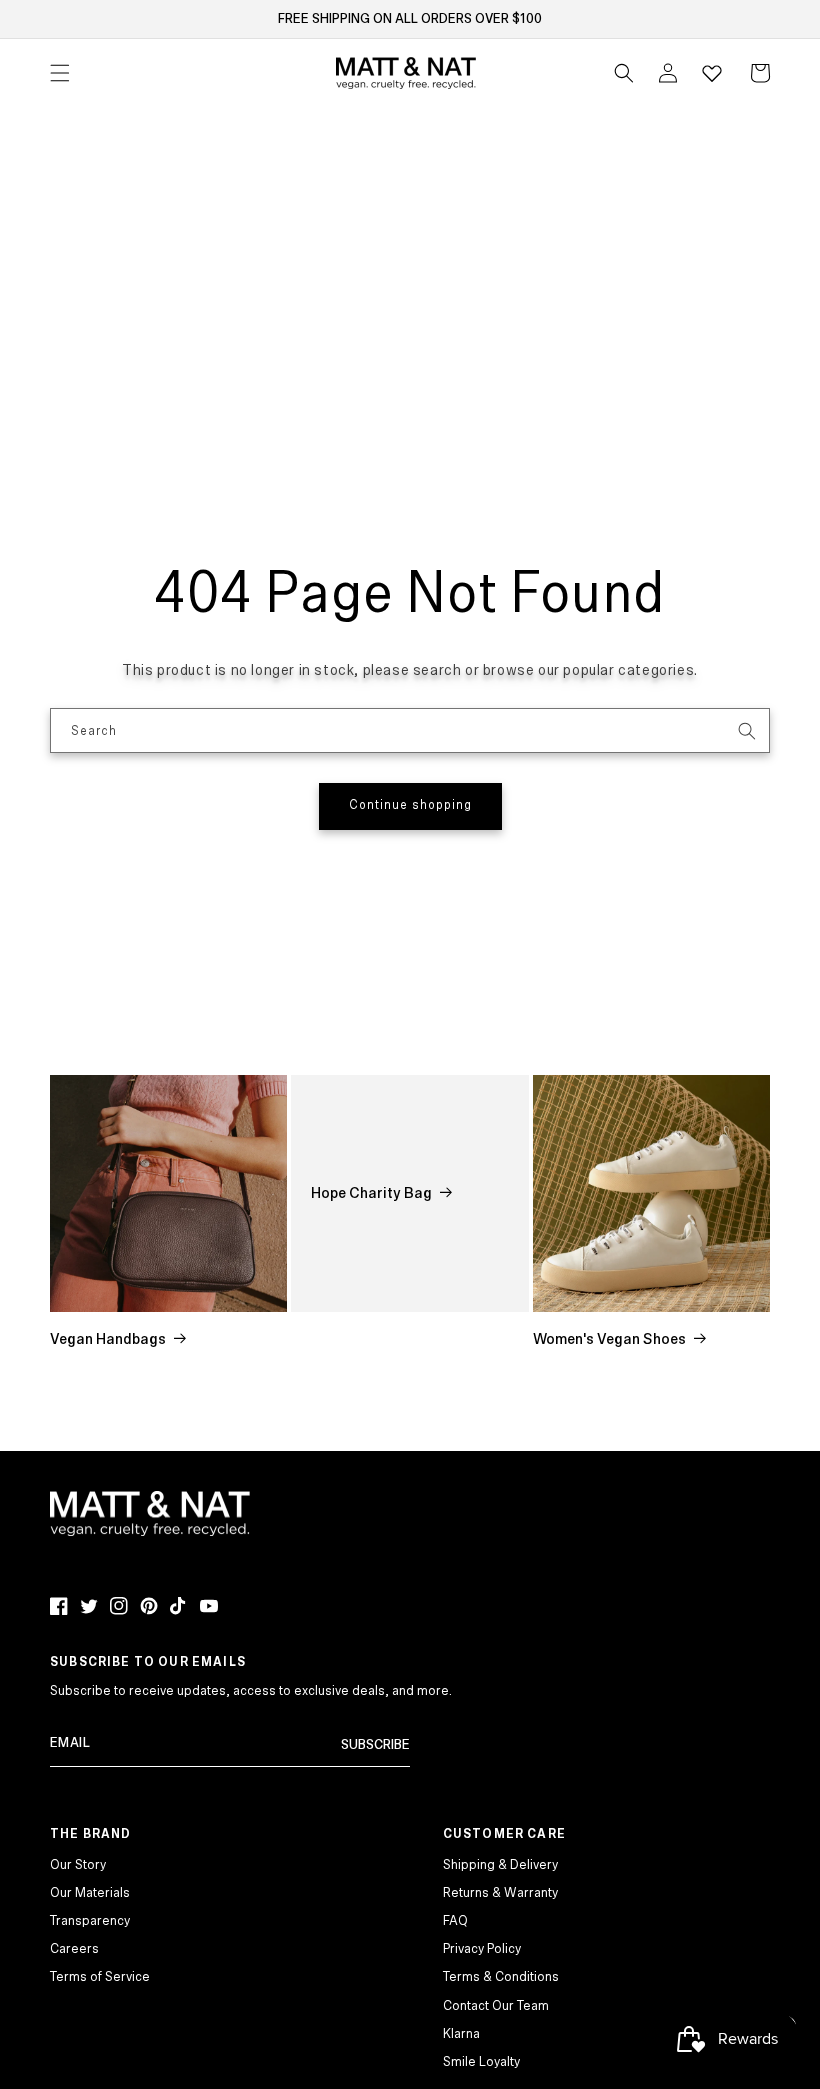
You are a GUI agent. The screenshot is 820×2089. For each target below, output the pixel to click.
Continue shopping (410, 805)
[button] (624, 73)
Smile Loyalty (481, 2062)
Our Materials (90, 1893)
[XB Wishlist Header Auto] (712, 73)
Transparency (90, 1921)
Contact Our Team (496, 2006)
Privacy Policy (482, 1949)
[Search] (747, 731)
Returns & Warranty (500, 1893)
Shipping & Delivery (500, 1865)
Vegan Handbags (108, 1339)
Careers (74, 1949)
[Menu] (60, 73)
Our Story (78, 1865)
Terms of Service (100, 1977)
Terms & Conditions (501, 1977)
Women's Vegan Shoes (609, 1339)
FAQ (455, 1921)
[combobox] (410, 730)
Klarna (461, 2034)
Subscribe (375, 1745)
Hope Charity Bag (371, 1193)
